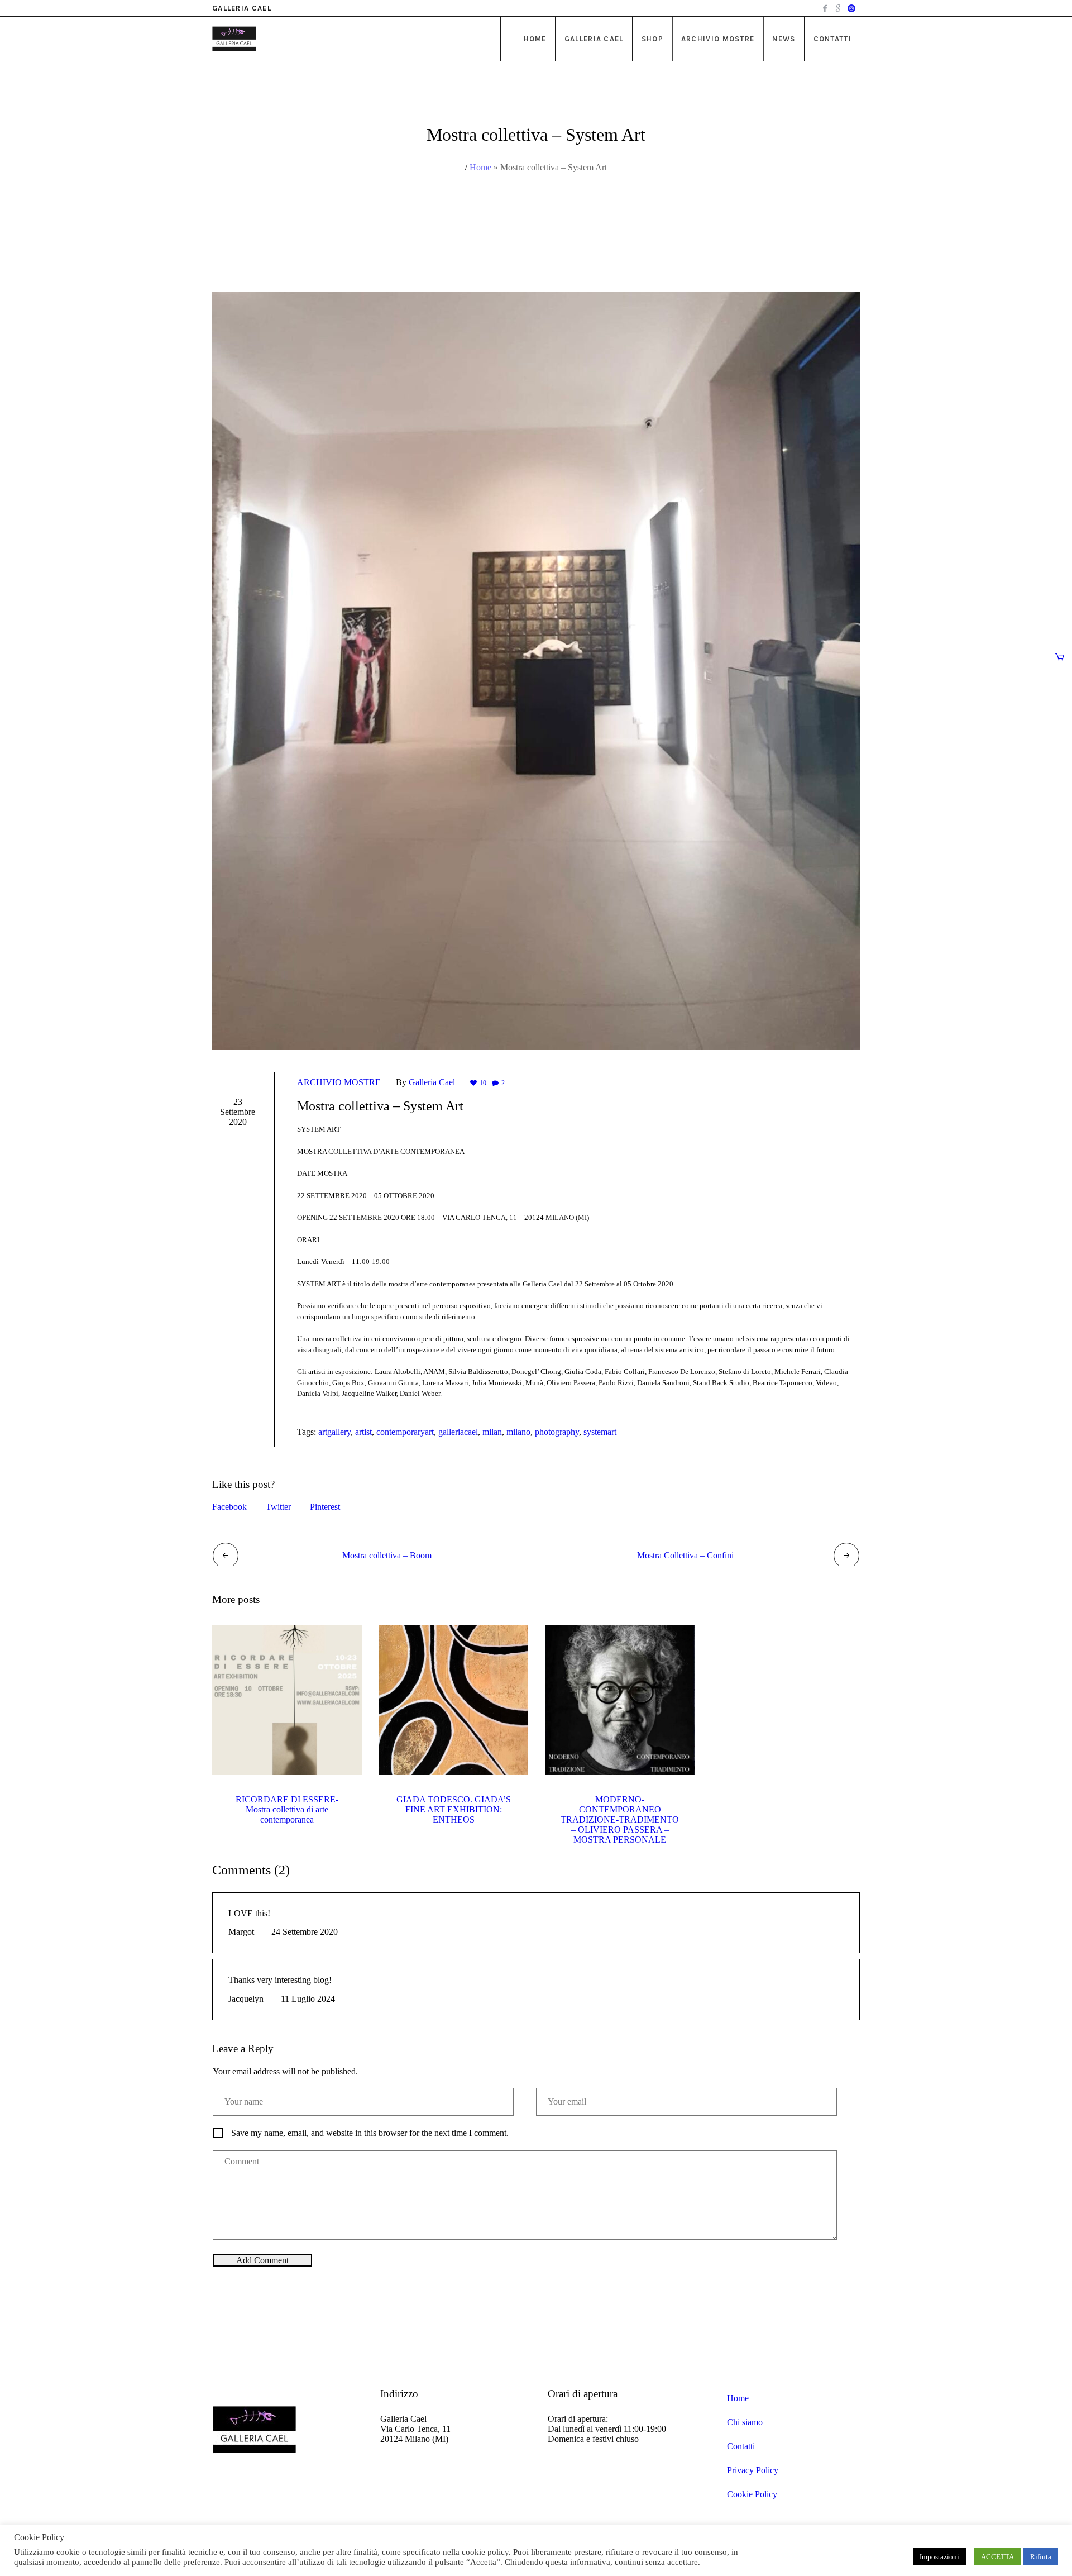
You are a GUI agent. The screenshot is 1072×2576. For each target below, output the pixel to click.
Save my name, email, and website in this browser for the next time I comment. (370, 2133)
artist (363, 1432)
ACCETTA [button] (997, 2557)
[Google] (838, 8)
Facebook (229, 1507)
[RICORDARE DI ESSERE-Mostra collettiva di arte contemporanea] (287, 1700)
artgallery (334, 1432)
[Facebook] (825, 8)
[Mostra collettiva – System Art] (536, 669)
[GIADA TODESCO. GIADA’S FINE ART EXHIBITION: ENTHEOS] (453, 1700)
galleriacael (458, 1432)
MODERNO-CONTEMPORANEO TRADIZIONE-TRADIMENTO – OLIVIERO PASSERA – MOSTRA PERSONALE (620, 1819)
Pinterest (325, 1507)
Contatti (741, 2446)
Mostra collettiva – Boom (387, 1555)
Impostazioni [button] (939, 2557)
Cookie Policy (752, 2494)
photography (557, 1432)
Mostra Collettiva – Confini (685, 1555)
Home (480, 167)
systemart (600, 1432)
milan (492, 1432)
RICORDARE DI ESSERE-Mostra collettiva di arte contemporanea (287, 1809)
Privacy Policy (753, 2470)
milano (518, 1432)
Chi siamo (745, 2422)
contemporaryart (405, 1432)
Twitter (278, 1507)
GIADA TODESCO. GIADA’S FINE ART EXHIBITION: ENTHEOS (454, 1809)
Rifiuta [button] (1041, 2557)
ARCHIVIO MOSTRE (339, 1082)
